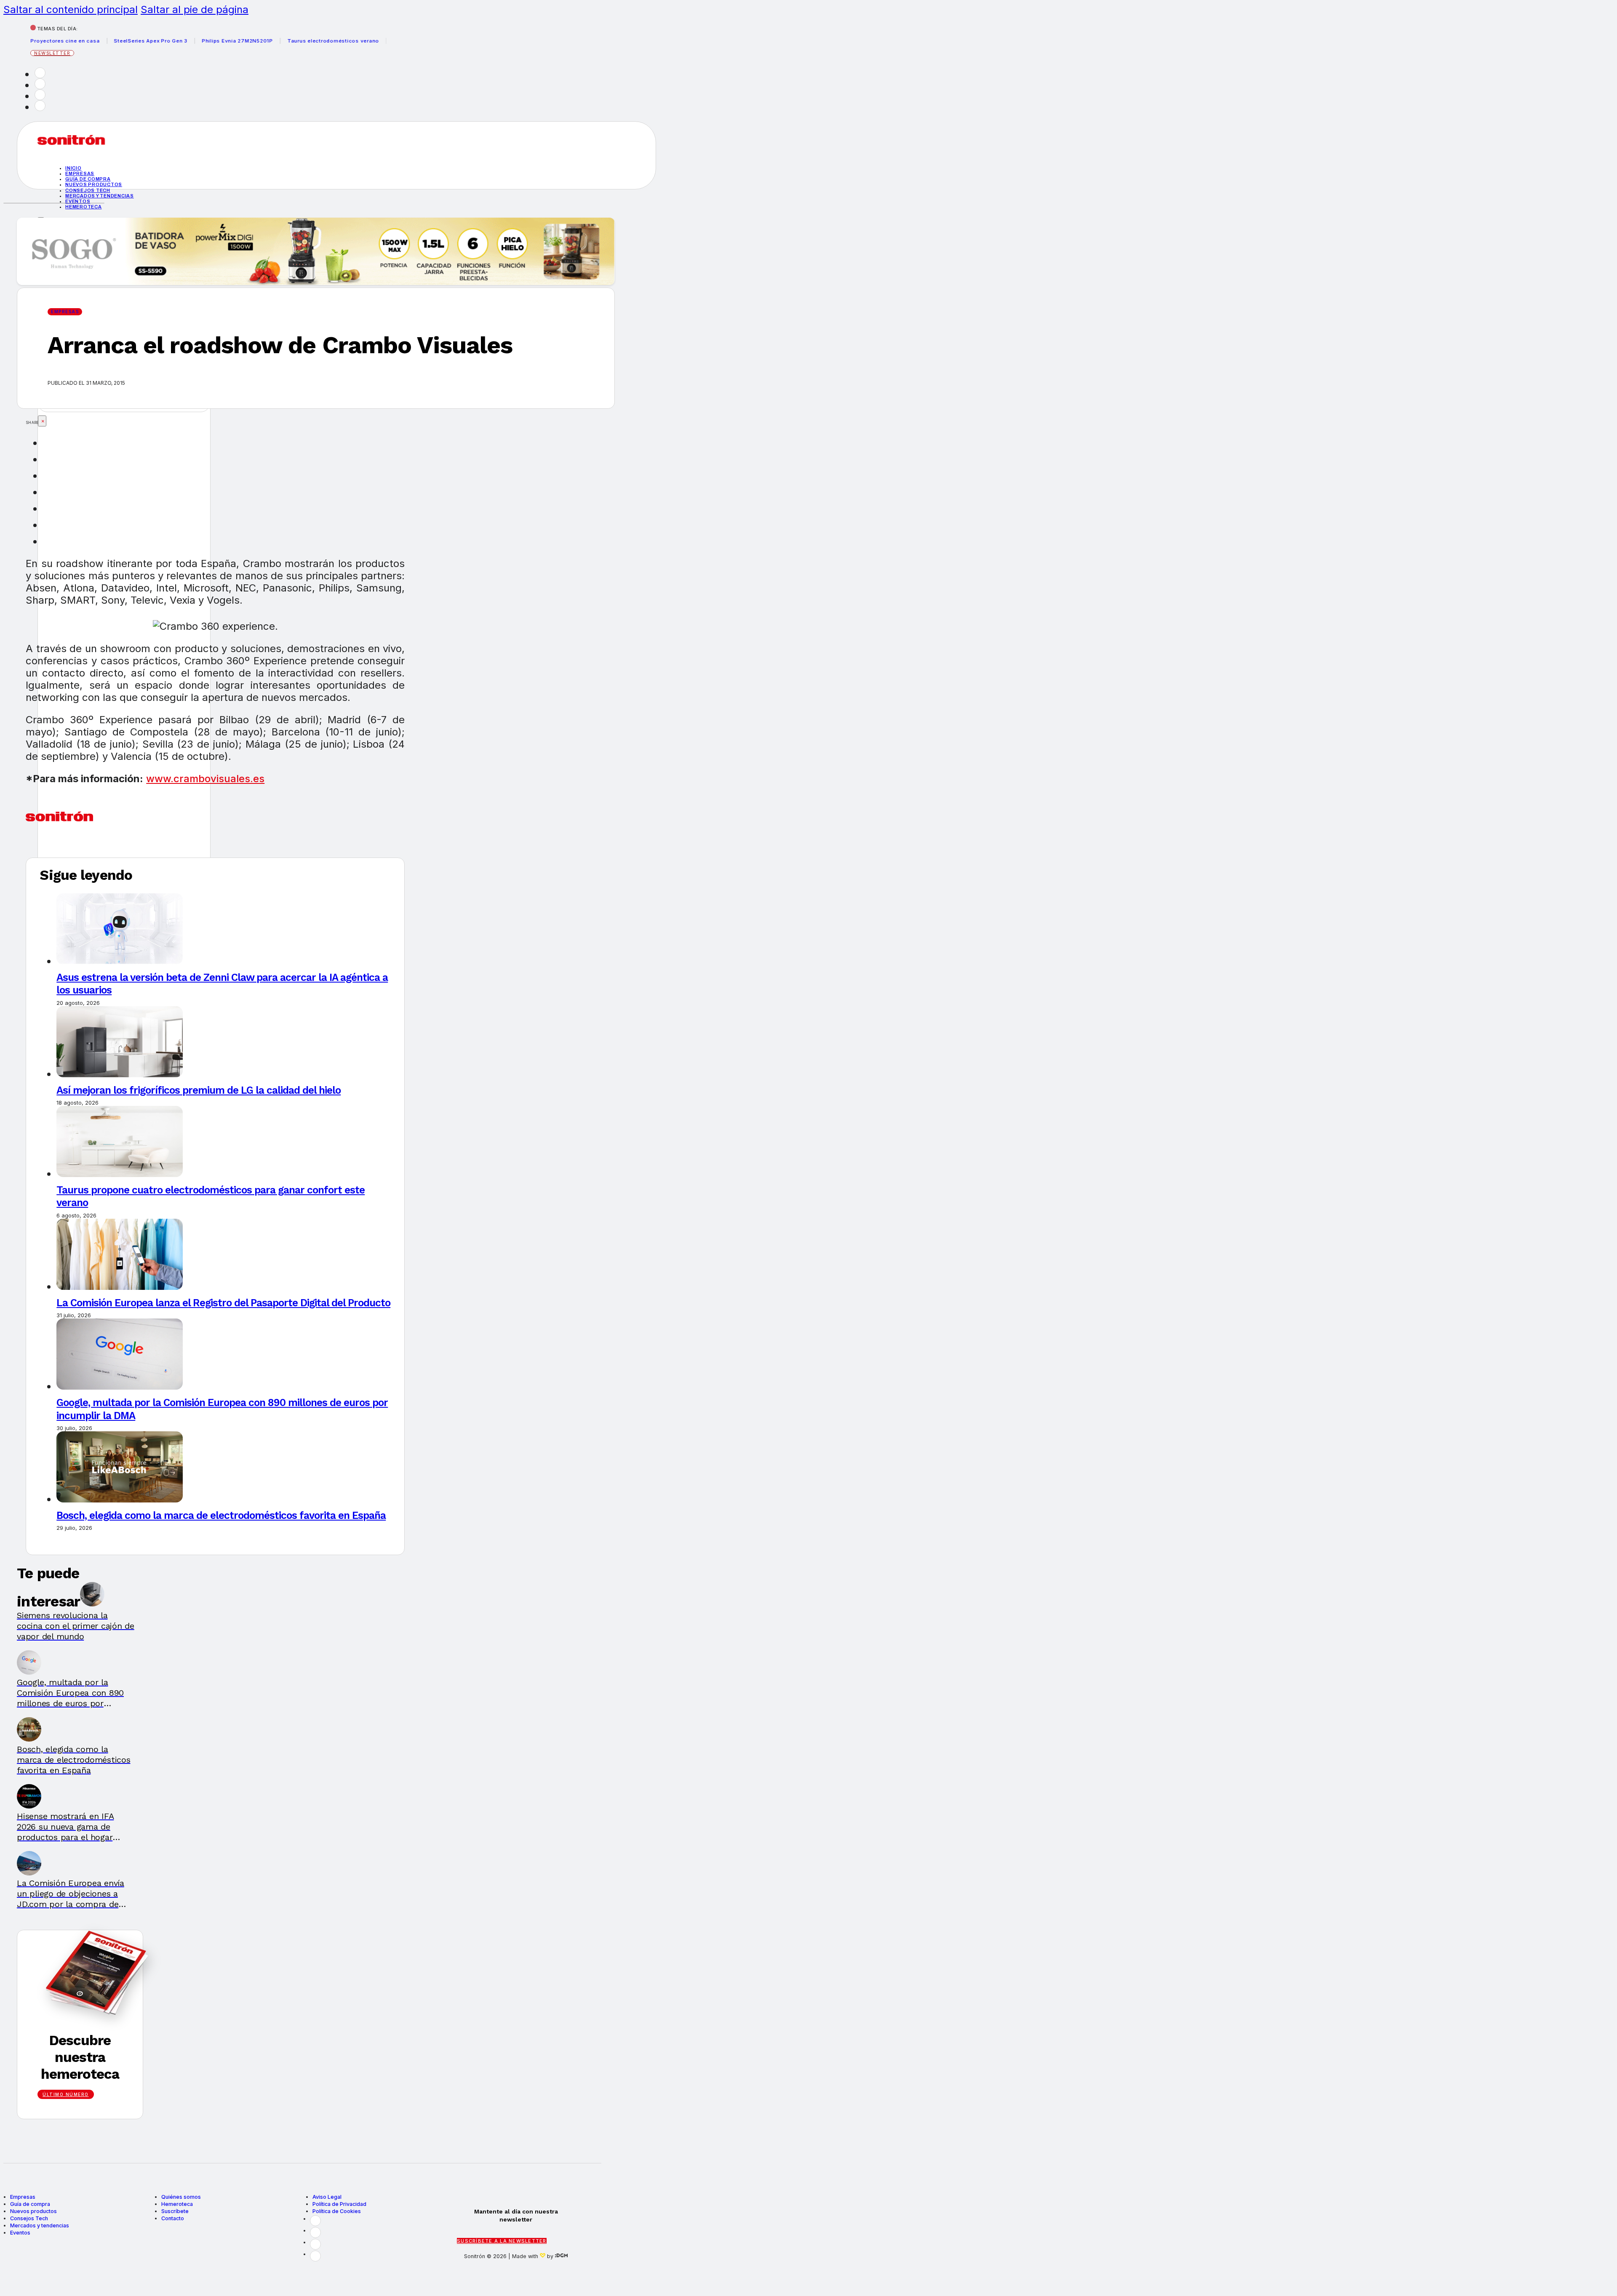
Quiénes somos (181, 2197)
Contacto (173, 2218)
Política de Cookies (337, 2211)
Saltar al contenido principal (71, 9)
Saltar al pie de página (195, 9)
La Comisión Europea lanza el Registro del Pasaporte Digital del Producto (223, 1303)
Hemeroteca (84, 207)
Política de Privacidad (339, 2204)
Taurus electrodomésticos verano (280, 41)
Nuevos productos (94, 184)
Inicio (73, 168)
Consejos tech (88, 190)
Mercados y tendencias (100, 196)
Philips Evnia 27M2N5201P (184, 41)
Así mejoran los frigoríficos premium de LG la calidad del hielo (199, 1090)
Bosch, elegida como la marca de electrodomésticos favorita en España (221, 1515)
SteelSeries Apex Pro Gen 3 (97, 41)
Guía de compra (88, 179)
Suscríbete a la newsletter (502, 2241)
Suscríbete (175, 2211)
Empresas (80, 173)
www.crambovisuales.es (205, 779)
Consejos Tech (29, 2218)
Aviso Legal (327, 2197)
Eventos (78, 201)
